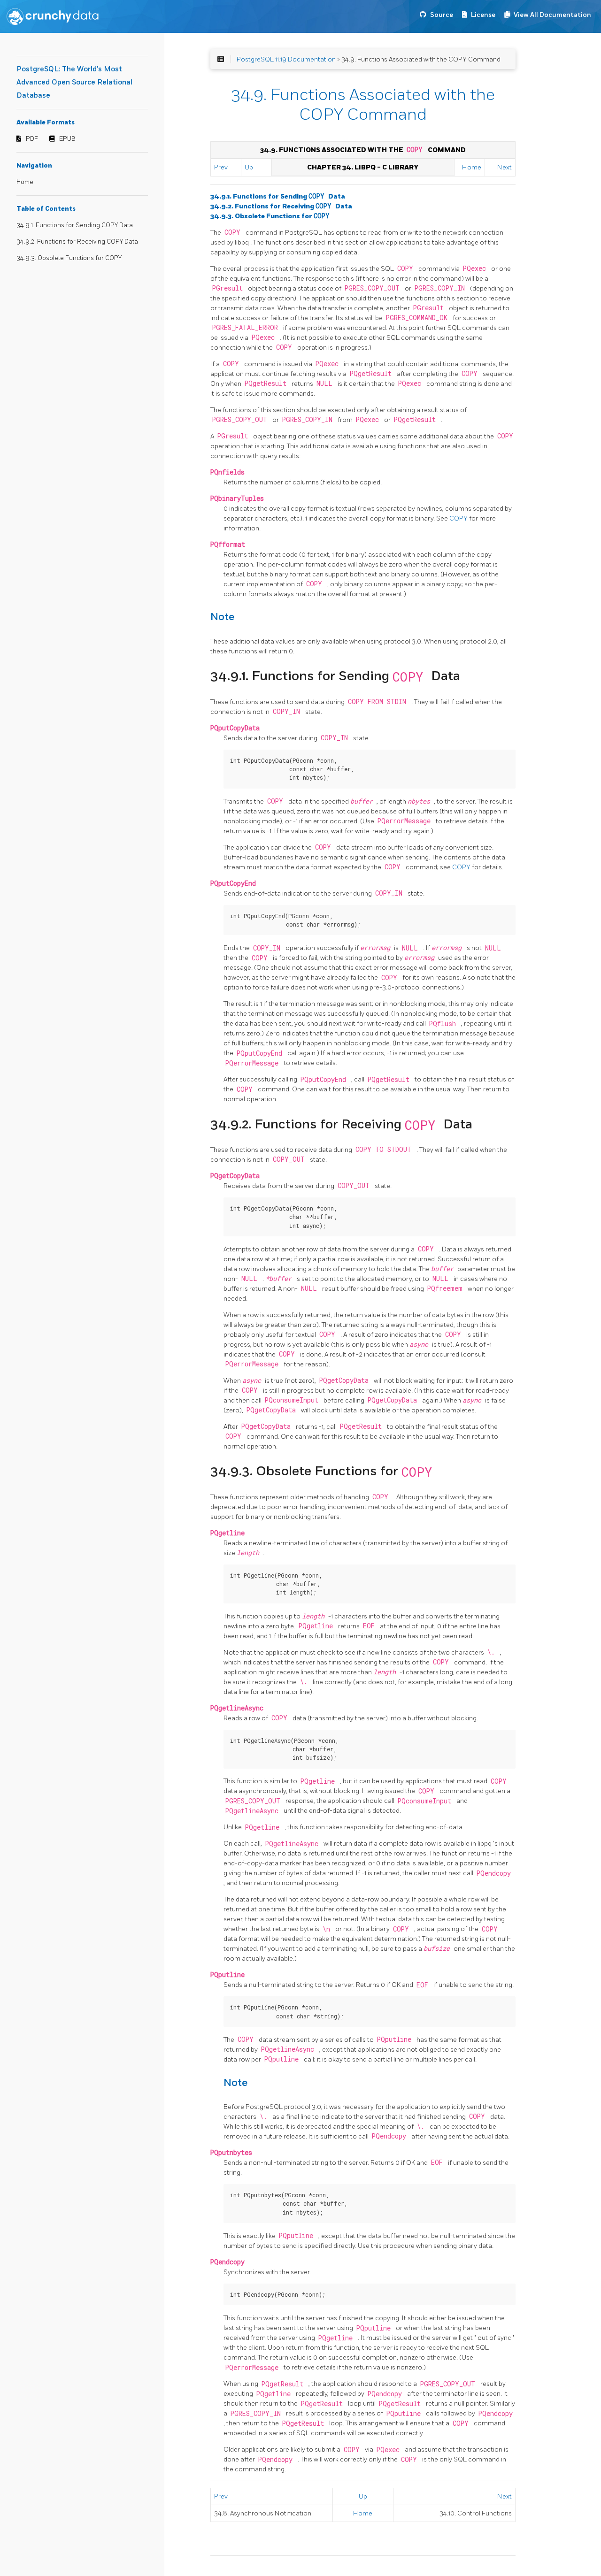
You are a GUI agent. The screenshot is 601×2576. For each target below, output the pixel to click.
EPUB (67, 139)
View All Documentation (552, 15)
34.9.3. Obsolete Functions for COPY (69, 258)
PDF (32, 139)
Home (25, 182)
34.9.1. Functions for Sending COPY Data (75, 225)
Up (249, 167)
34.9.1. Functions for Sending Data (278, 196)
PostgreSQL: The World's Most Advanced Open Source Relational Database (74, 82)
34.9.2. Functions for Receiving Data (281, 206)
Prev (221, 167)
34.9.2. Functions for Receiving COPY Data (77, 242)
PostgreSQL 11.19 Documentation (286, 59)
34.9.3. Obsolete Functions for (270, 216)
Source (442, 15)
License (483, 15)
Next (505, 167)
